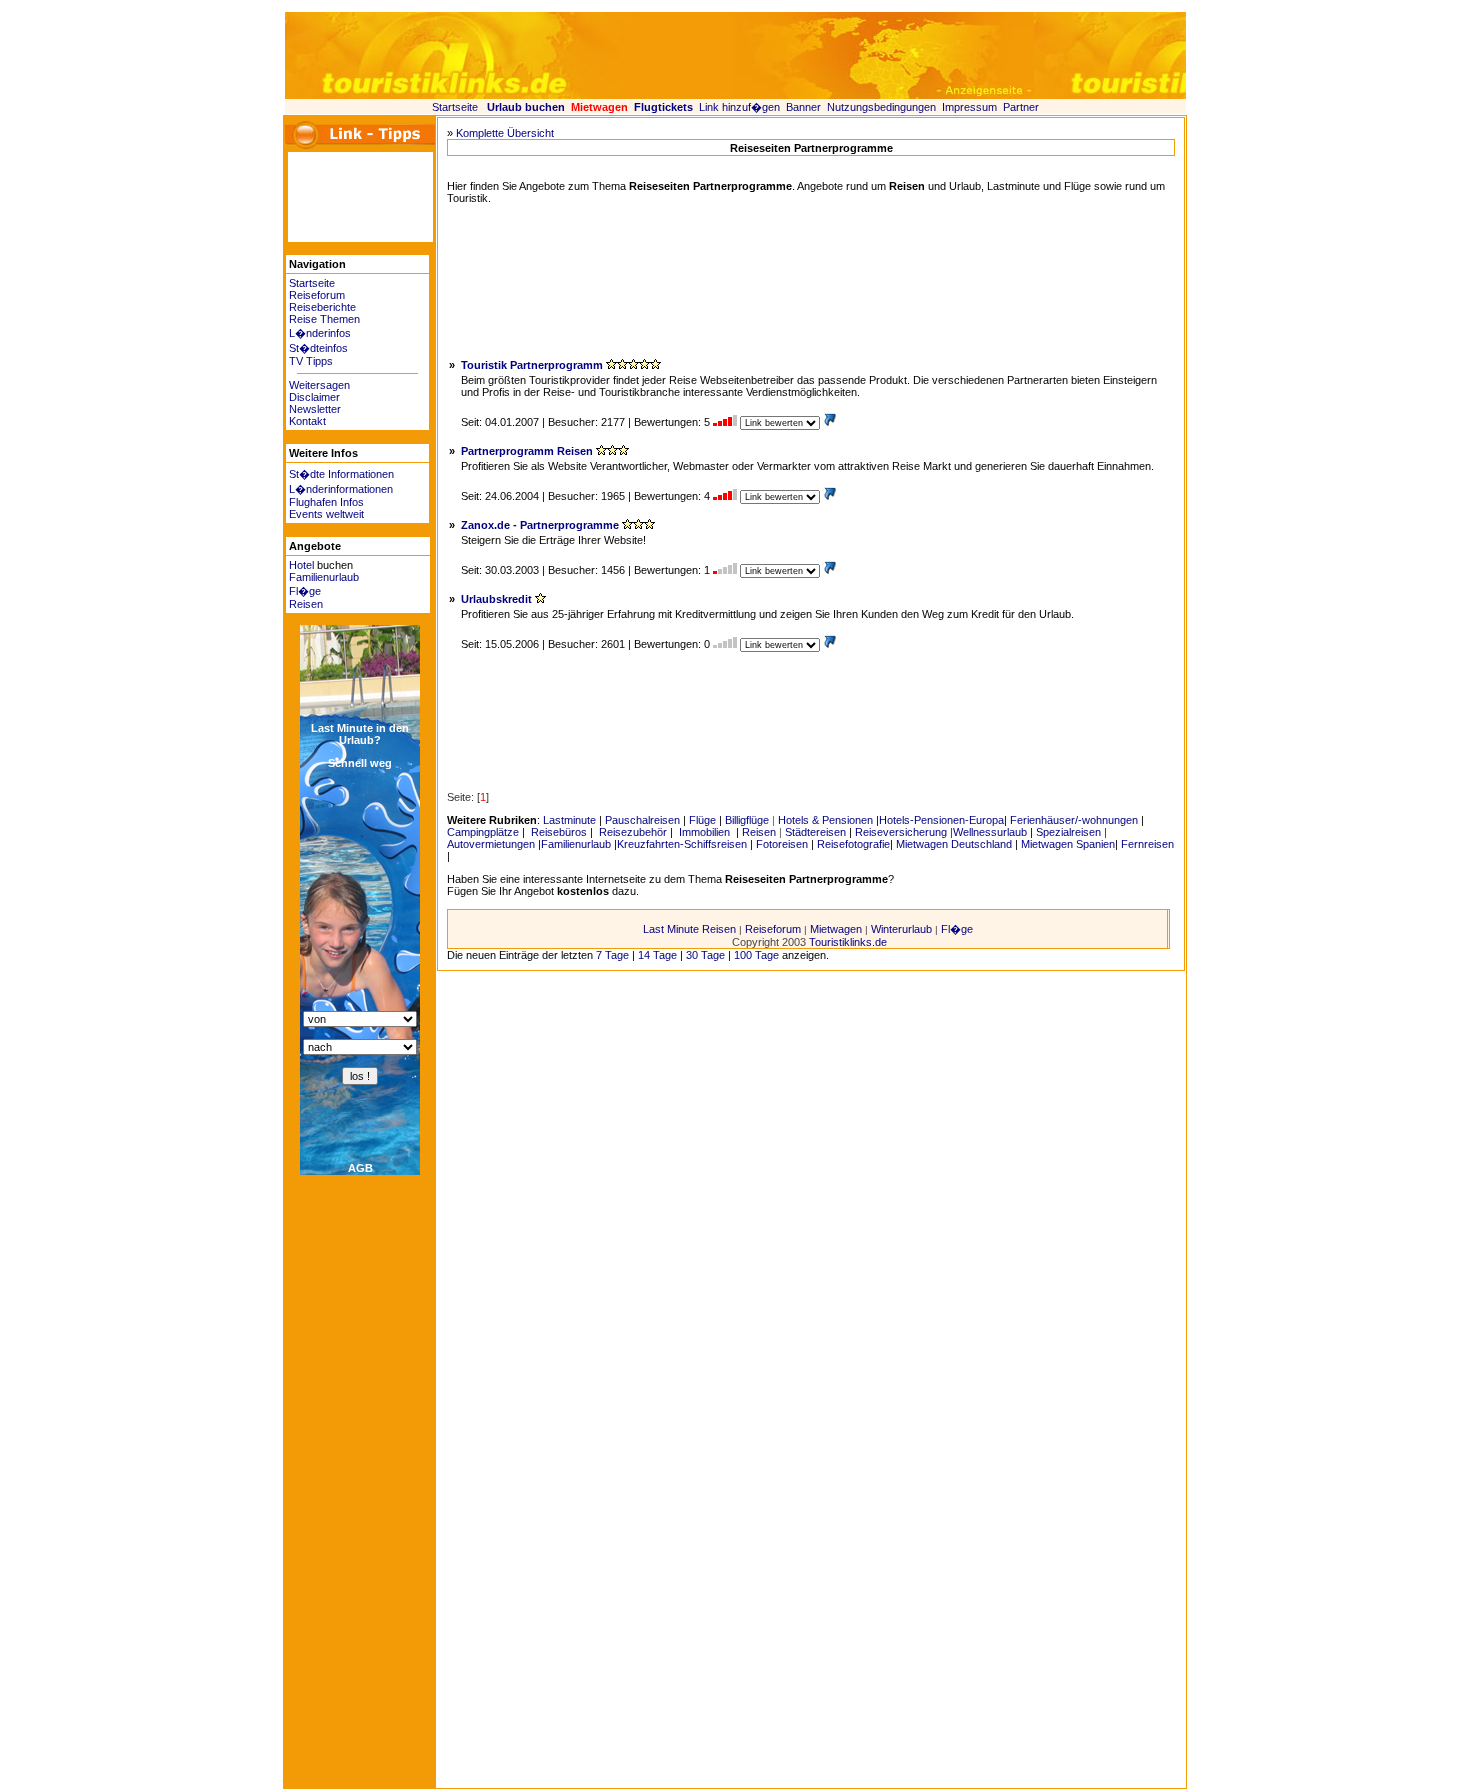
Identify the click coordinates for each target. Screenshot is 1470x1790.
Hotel (301, 565)
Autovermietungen (491, 844)
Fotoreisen (782, 844)
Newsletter (315, 409)
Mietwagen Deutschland (954, 844)
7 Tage (612, 955)
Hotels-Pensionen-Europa (941, 820)
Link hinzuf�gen (739, 107)
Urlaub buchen (526, 107)
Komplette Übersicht (505, 133)
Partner (1021, 107)
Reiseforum (317, 295)
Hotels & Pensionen (825, 820)
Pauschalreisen (642, 820)
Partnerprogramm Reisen (527, 451)
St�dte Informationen (341, 474)
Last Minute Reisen (689, 929)
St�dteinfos (318, 348)
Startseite (455, 107)
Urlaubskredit (496, 599)
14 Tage (657, 955)
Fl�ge (305, 591)
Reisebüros (557, 832)
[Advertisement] (348, 197)
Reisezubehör (631, 832)
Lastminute (569, 820)
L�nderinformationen (341, 489)
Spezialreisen (1068, 832)
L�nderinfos (320, 333)
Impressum (969, 107)
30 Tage (705, 955)
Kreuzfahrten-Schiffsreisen (682, 844)
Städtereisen (815, 832)
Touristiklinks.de (848, 942)
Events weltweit (326, 514)
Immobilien (704, 832)
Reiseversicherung (901, 832)
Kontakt (307, 421)
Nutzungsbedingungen (881, 107)
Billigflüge (747, 820)
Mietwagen (836, 929)
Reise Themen (324, 319)
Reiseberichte (322, 307)
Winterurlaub (901, 929)
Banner (803, 107)
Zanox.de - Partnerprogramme (540, 525)
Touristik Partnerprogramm (532, 365)
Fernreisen (1147, 844)
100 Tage (756, 955)
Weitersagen (319, 385)
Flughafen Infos (326, 502)
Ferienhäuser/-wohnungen (1074, 820)
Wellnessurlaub (990, 832)
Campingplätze (483, 832)
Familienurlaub (324, 577)
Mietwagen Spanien (1068, 844)
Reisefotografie (853, 844)
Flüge (702, 820)
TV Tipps (311, 361)
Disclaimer (314, 397)
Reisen (306, 604)
